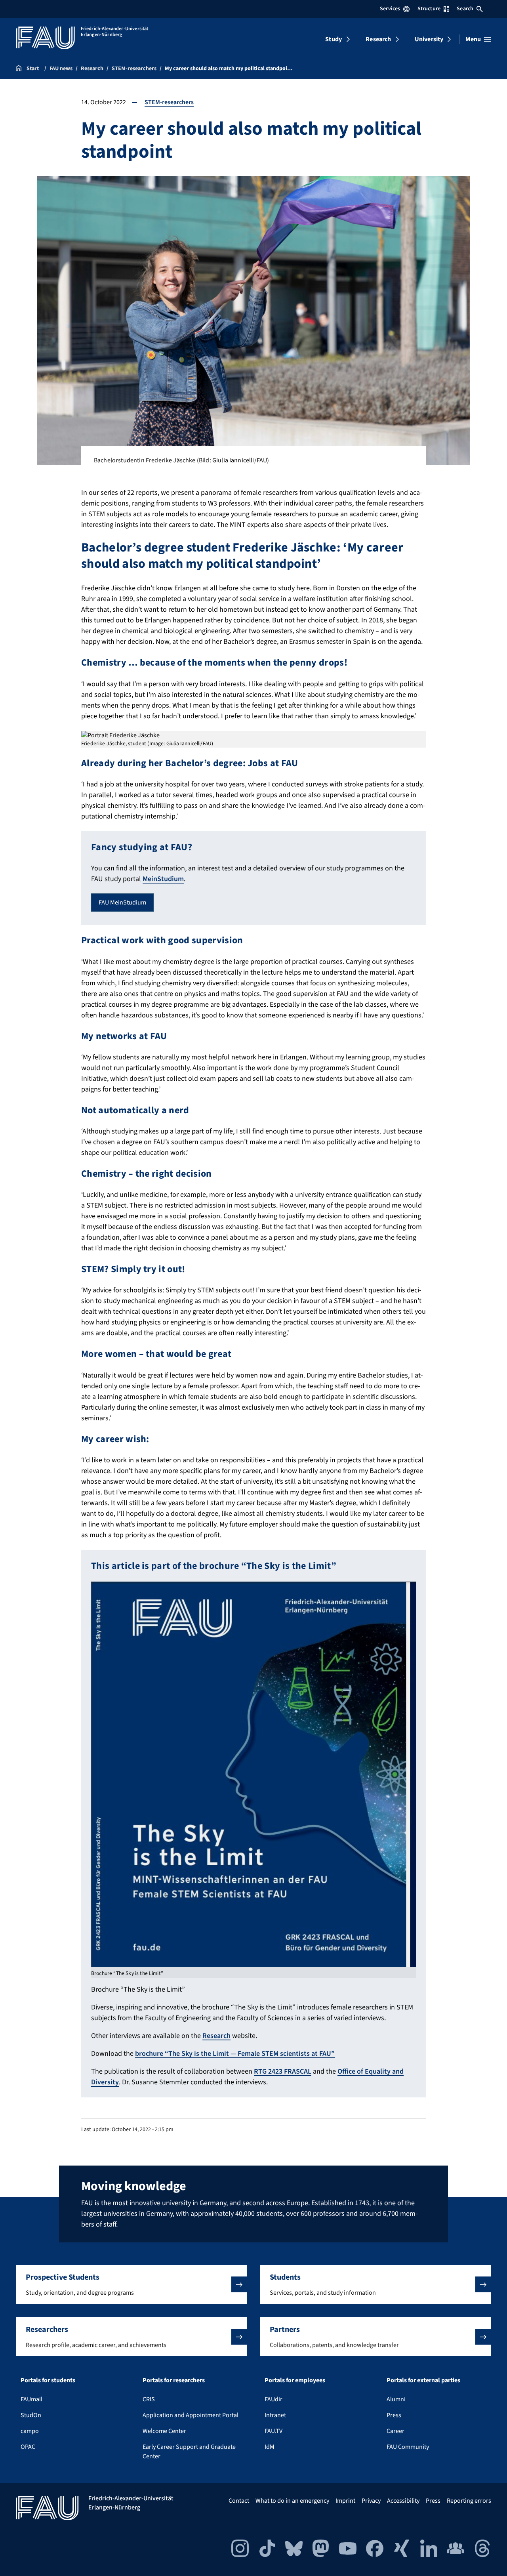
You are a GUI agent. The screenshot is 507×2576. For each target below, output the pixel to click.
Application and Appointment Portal (191, 2415)
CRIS (149, 2399)
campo (30, 2431)
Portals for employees (295, 2380)
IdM (270, 2447)
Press (394, 2415)
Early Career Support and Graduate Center (189, 2452)
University (429, 39)
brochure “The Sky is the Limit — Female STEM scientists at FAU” (235, 2054)
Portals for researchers (174, 2380)
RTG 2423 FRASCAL (283, 2071)
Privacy (371, 2501)
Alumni (396, 2399)
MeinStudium (163, 879)
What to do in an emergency (292, 2501)
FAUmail (31, 2399)
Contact (239, 2501)
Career (395, 2431)
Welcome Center (164, 2431)
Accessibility (403, 2501)
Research (378, 39)
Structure (429, 9)
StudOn (31, 2415)
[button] (132, 2284)
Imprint (345, 2501)
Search (465, 9)
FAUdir (274, 2399)
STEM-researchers (169, 102)
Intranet (275, 2415)
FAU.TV (274, 2431)
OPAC (28, 2447)
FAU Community (408, 2447)
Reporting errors (469, 2501)
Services (390, 9)
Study (334, 39)
